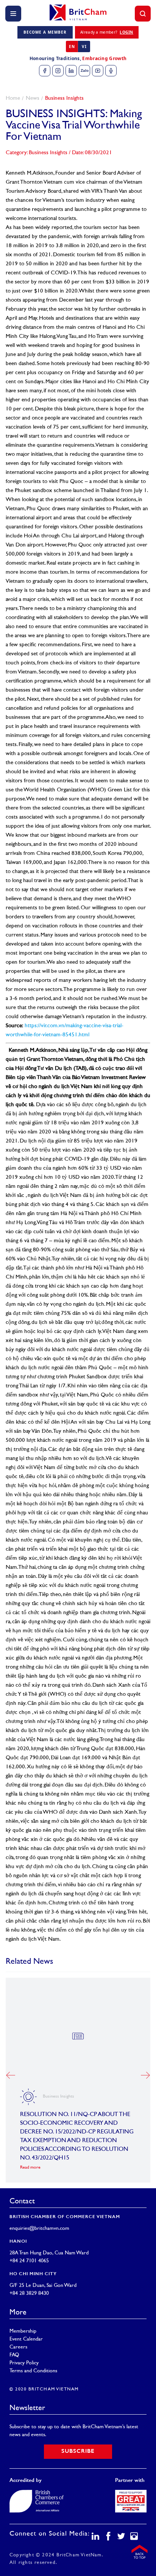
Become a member (45, 32)
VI (84, 46)
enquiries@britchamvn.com (39, 2228)
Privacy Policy (24, 2363)
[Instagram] (58, 71)
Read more (30, 2168)
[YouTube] (98, 71)
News (33, 98)
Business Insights (64, 98)
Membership (23, 2331)
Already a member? (107, 32)
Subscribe (78, 2451)
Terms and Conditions (33, 2371)
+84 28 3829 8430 (29, 2293)
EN (72, 46)
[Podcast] (111, 71)
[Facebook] (45, 71)
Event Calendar (26, 2339)
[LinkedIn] (71, 71)
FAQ (14, 2355)
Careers (18, 2347)
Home (13, 98)
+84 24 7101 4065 (29, 2261)
